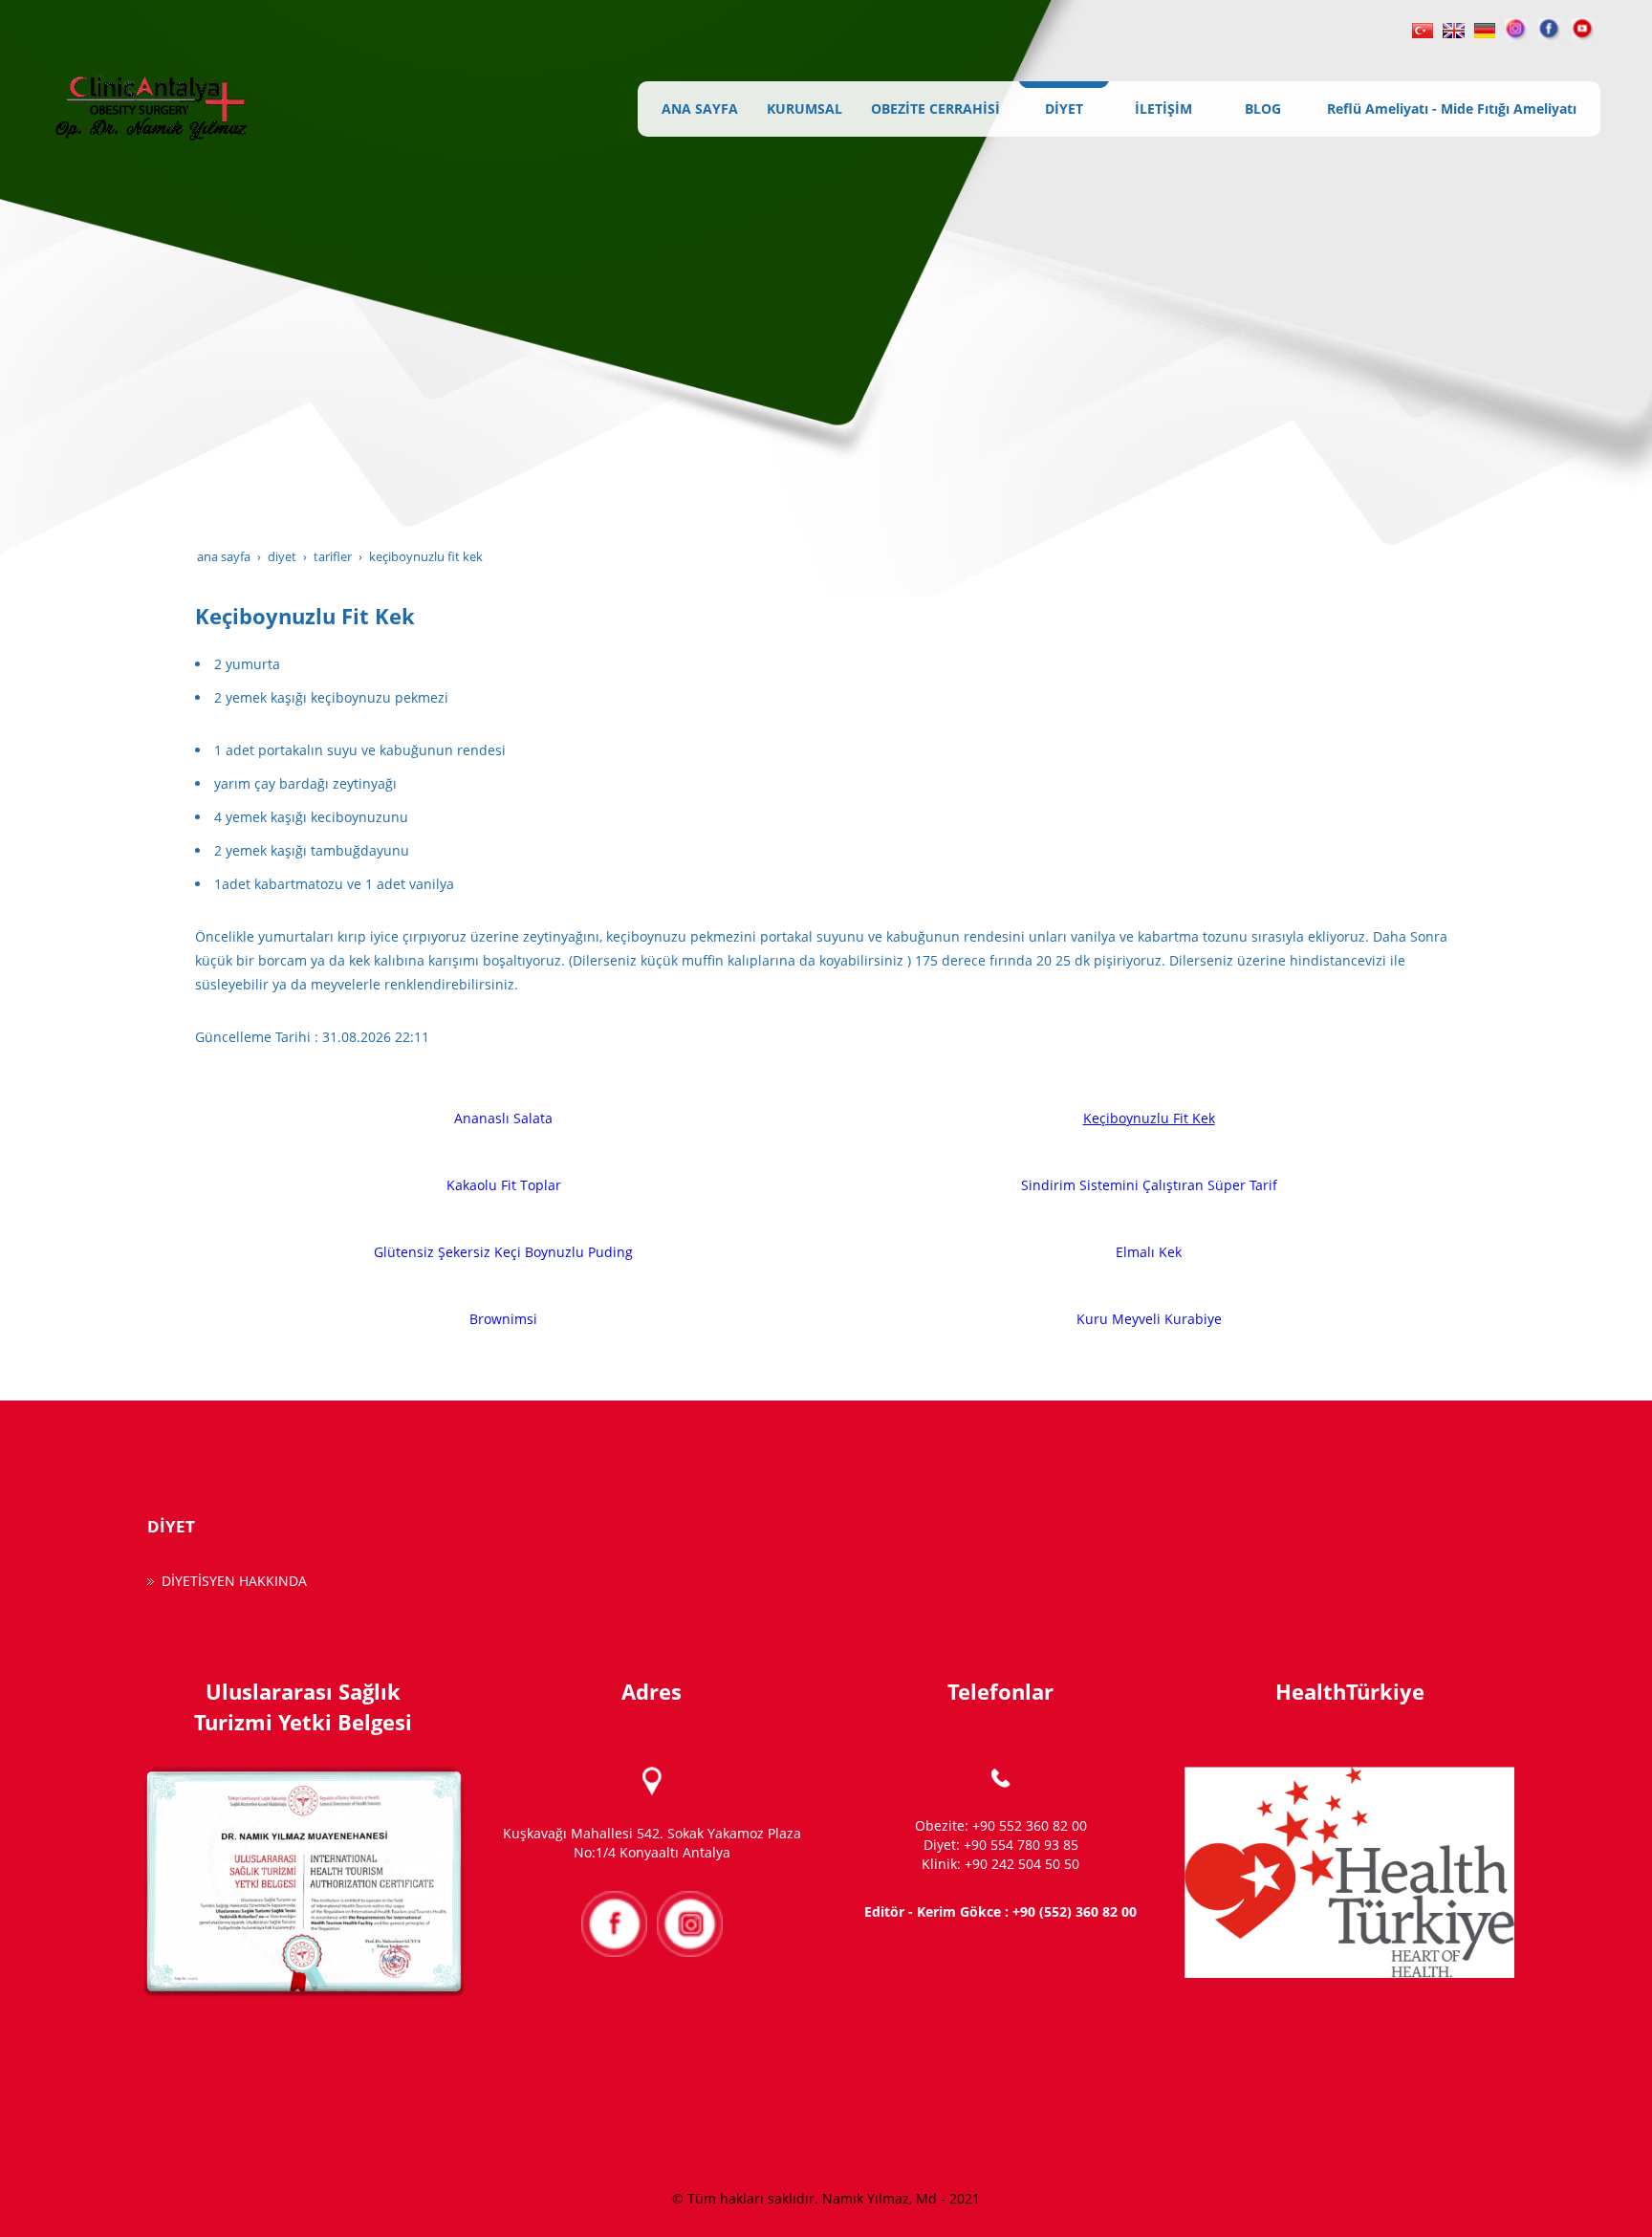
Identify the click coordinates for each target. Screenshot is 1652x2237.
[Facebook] (1550, 28)
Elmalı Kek (1149, 1252)
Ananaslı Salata (503, 1118)
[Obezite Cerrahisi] (1423, 28)
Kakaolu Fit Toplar (504, 1185)
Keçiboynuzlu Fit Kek (1149, 1118)
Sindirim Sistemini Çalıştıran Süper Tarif (1149, 1185)
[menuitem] (700, 109)
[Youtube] (1584, 28)
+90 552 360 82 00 (1030, 1825)
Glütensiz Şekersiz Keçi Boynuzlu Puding (503, 1252)
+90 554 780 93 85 (1021, 1845)
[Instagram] (1517, 28)
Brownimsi (503, 1319)
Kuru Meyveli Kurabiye (1149, 1319)
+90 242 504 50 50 (1022, 1864)
